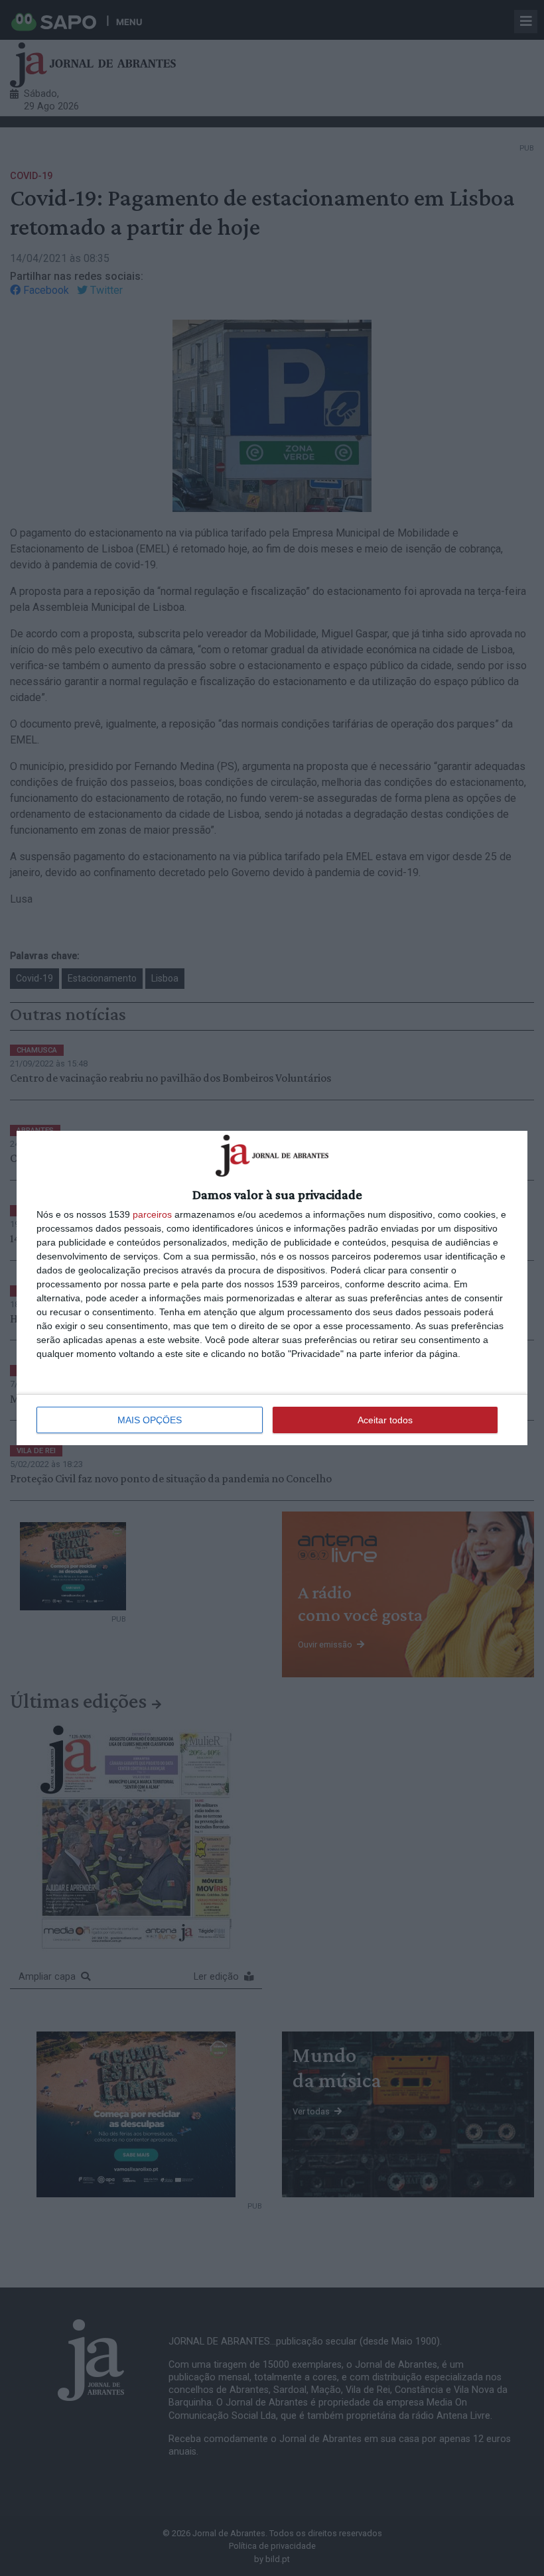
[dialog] (272, 1288)
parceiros (152, 1214)
